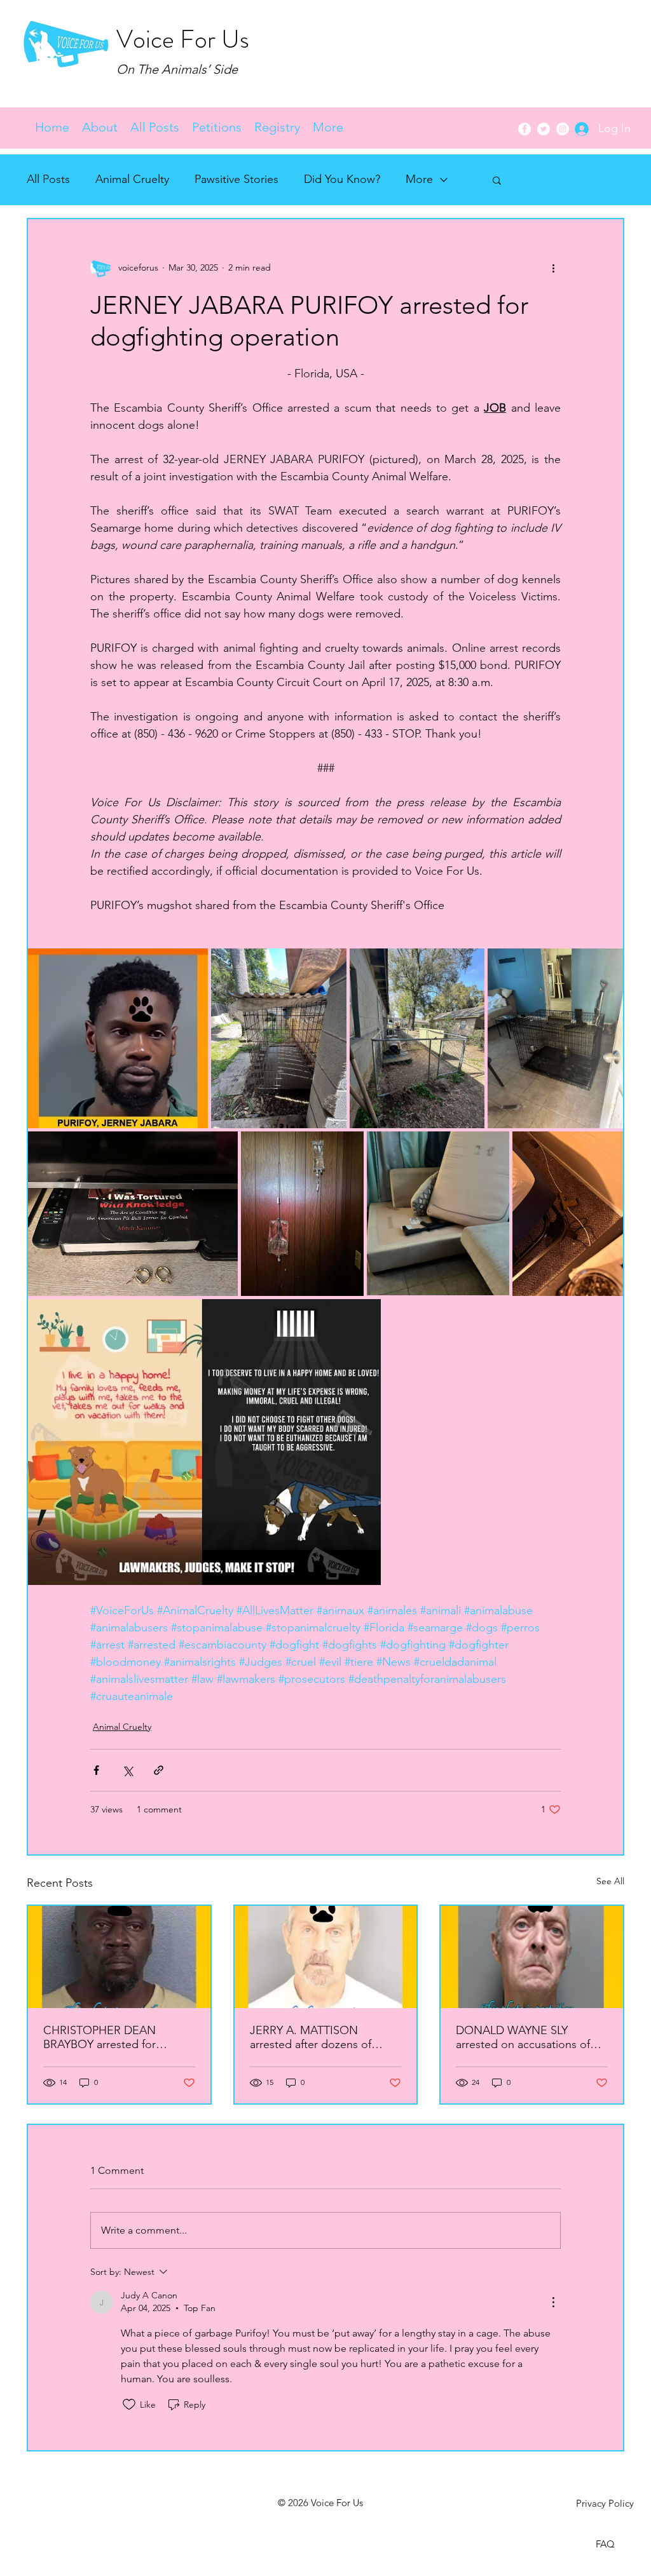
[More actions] (553, 267)
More (419, 179)
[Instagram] (563, 129)
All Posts (48, 179)
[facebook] (524, 129)
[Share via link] (159, 1770)
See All (610, 1881)
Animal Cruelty (132, 179)
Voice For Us (183, 39)
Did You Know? (342, 179)
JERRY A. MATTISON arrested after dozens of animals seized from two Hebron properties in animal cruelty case (321, 2037)
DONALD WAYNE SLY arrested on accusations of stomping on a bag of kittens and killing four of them (529, 2037)
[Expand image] (118, 1038)
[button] (155, 127)
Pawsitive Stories (236, 179)
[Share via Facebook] (96, 1770)
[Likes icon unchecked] (129, 2404)
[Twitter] (544, 129)
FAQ (605, 2544)
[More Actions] (553, 2302)
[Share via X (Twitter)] (127, 1770)
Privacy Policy (605, 2503)
